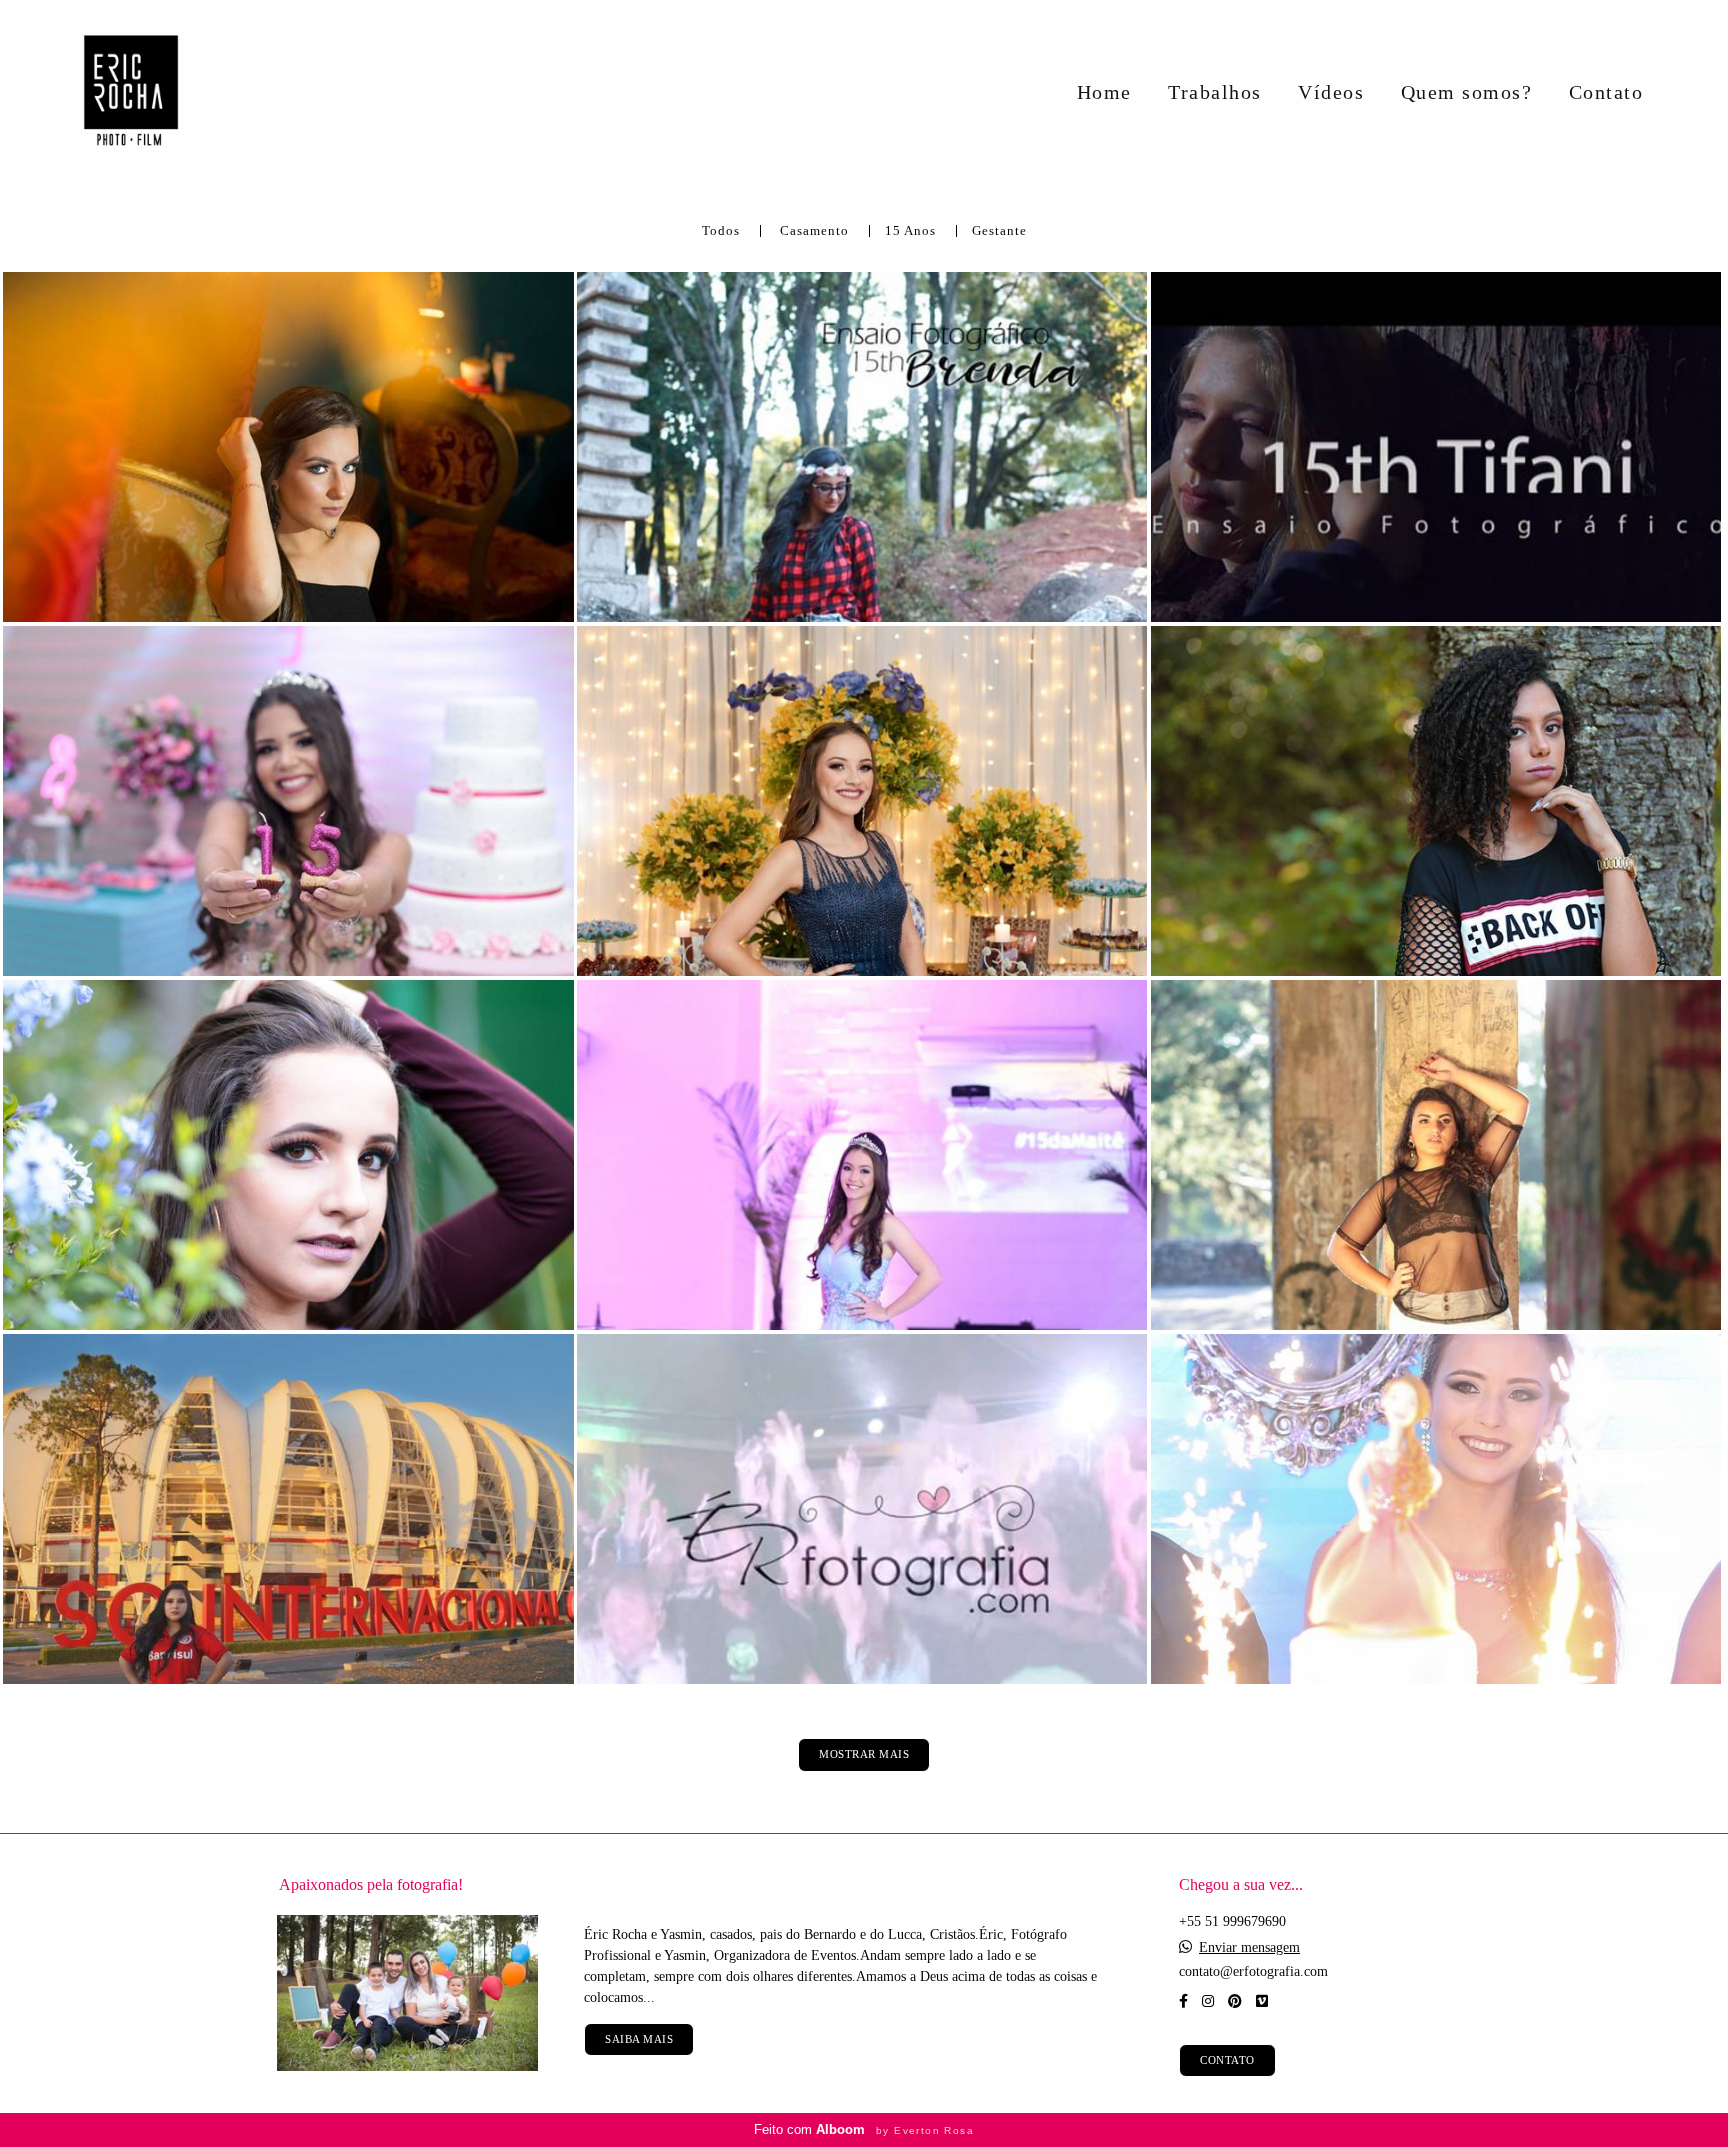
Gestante (999, 231)
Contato (1606, 92)
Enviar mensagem (1249, 1948)
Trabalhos (1215, 92)
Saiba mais (639, 2039)
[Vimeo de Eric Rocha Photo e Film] (1262, 2001)
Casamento (814, 231)
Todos (721, 231)
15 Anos (910, 231)
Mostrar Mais (864, 1754)
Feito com (864, 2129)
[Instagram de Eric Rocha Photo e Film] (1208, 2001)
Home (1104, 92)
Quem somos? (1467, 92)
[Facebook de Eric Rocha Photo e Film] (1183, 2001)
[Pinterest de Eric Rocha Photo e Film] (1235, 2001)
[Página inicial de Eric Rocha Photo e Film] (138, 92)
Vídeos (1331, 92)
